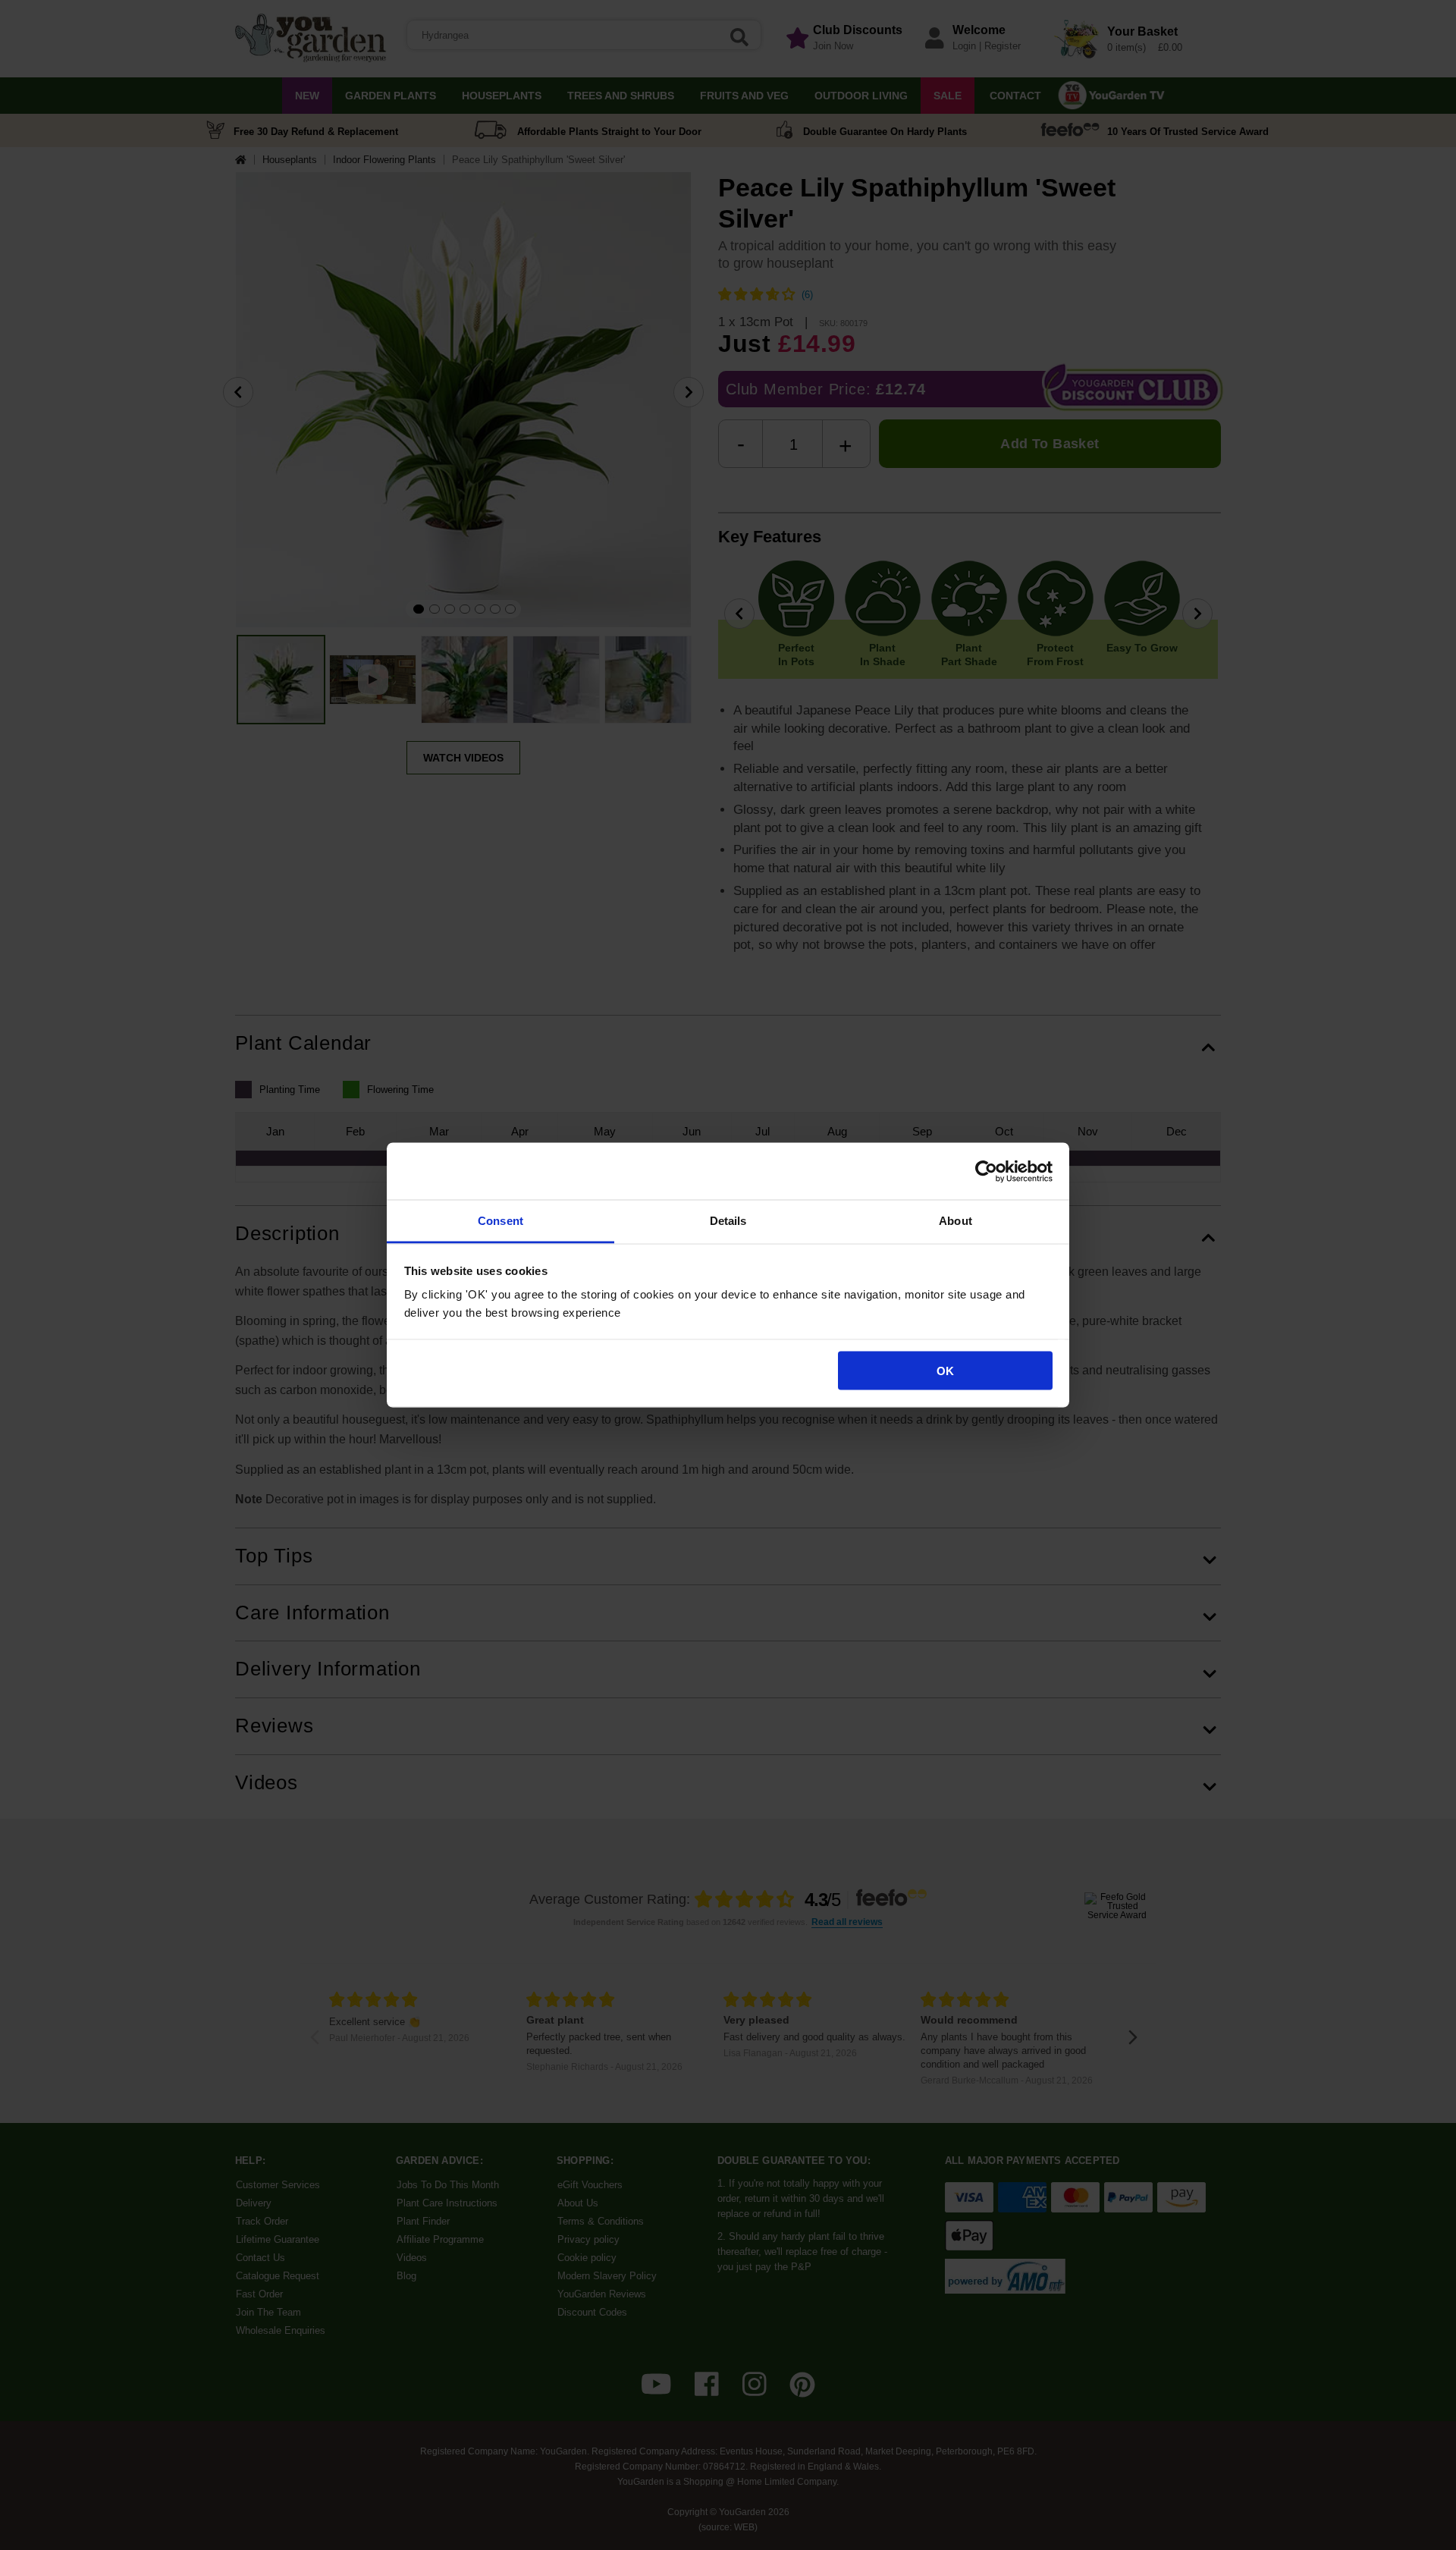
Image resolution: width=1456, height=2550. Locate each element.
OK (945, 1370)
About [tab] (955, 1221)
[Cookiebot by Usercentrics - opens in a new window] (986, 1171)
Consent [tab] (500, 1221)
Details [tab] (728, 1221)
